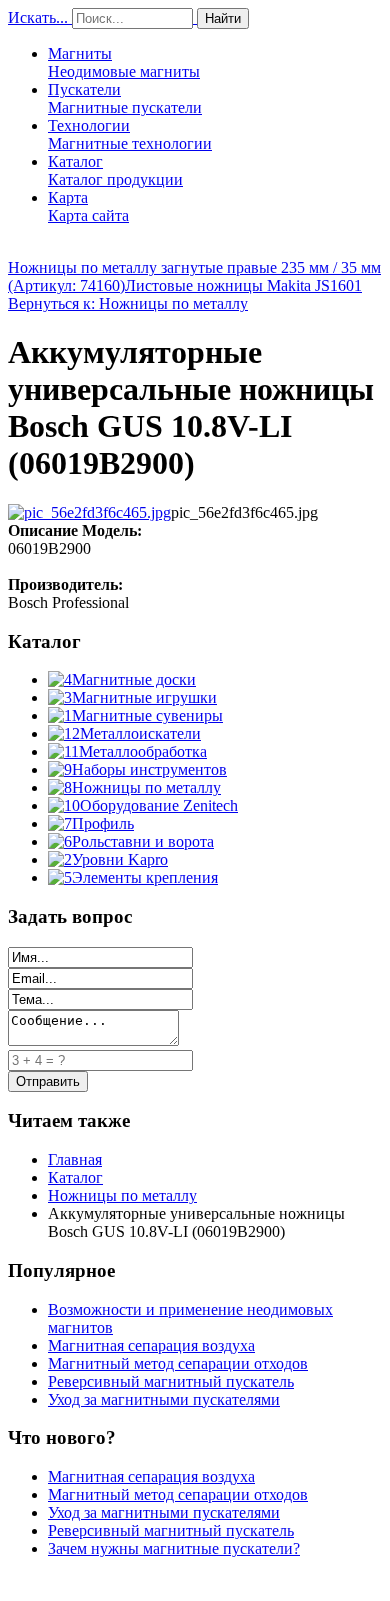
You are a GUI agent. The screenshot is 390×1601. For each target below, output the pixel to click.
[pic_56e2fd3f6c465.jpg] (89, 512)
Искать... (38, 17)
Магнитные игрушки (144, 697)
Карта (88, 206)
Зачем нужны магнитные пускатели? (174, 1548)
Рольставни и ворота (143, 841)
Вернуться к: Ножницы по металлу (128, 303)
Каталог (115, 170)
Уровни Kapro (120, 859)
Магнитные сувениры (147, 715)
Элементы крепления (145, 877)
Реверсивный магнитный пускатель (171, 1381)
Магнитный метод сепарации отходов (178, 1363)
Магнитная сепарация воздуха (151, 1345)
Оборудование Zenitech (159, 805)
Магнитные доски (134, 679)
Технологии (130, 134)
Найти (223, 18)
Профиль (103, 823)
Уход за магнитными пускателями (164, 1399)
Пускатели (125, 98)
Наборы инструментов (149, 769)
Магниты (124, 62)
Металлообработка (143, 751)
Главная (75, 1159)
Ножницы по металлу (146, 787)
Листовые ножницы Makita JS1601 (243, 285)
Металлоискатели (140, 733)
